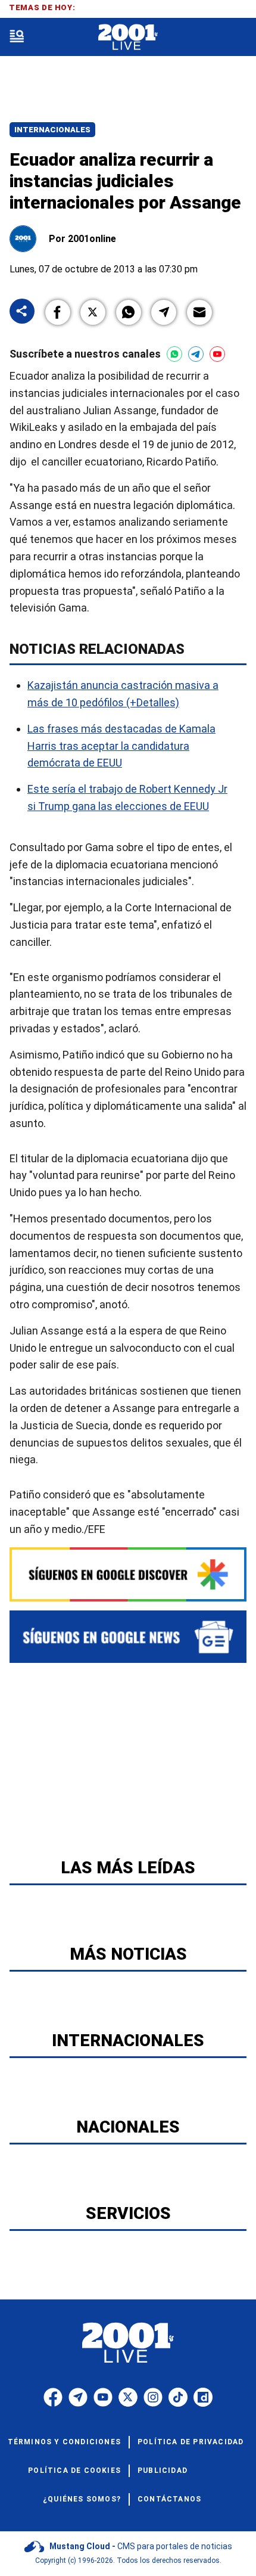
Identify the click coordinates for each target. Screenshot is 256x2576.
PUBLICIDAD (163, 2471)
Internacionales (52, 130)
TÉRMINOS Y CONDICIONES (64, 2442)
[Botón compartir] (22, 312)
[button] (58, 312)
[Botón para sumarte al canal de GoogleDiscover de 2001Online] (128, 1574)
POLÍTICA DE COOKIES (74, 2471)
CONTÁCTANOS (169, 2499)
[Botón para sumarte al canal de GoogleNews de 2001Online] (128, 1637)
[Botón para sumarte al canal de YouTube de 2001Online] (217, 354)
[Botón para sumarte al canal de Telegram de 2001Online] (196, 354)
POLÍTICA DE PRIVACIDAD (191, 2442)
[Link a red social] (53, 2397)
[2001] (128, 37)
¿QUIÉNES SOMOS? (82, 2499)
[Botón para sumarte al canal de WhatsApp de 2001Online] (174, 354)
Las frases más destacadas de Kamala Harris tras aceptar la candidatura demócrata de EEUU (121, 746)
